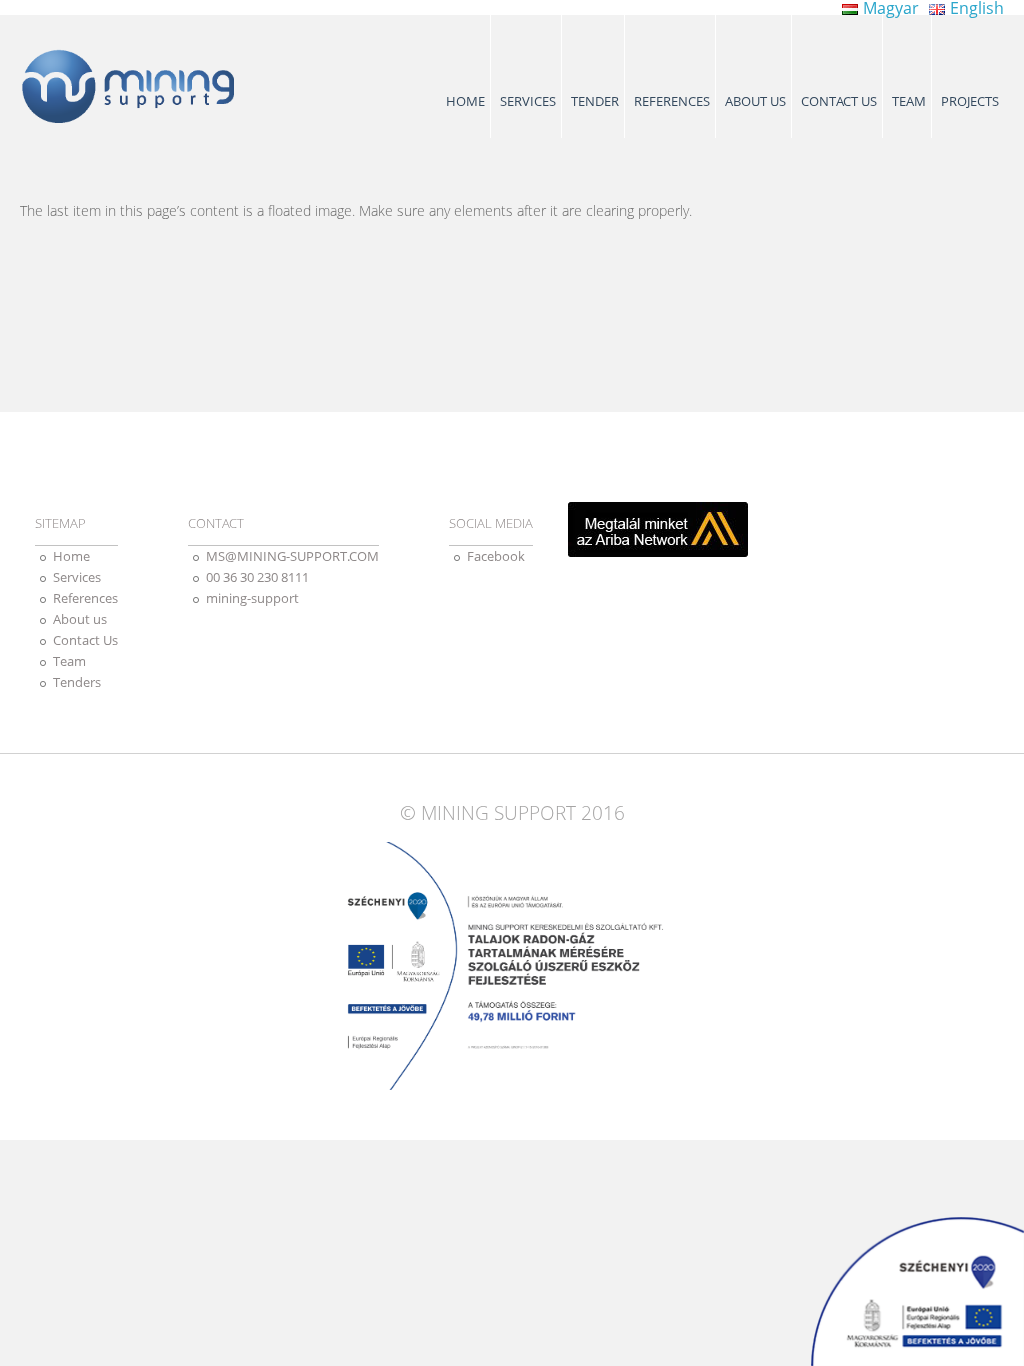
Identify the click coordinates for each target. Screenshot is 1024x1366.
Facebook (496, 556)
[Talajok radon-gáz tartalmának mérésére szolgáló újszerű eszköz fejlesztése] (917, 1291)
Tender (595, 101)
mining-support (252, 598)
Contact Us (839, 101)
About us (755, 101)
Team (909, 101)
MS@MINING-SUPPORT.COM (292, 556)
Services (528, 101)
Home (465, 101)
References (672, 101)
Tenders (77, 682)
